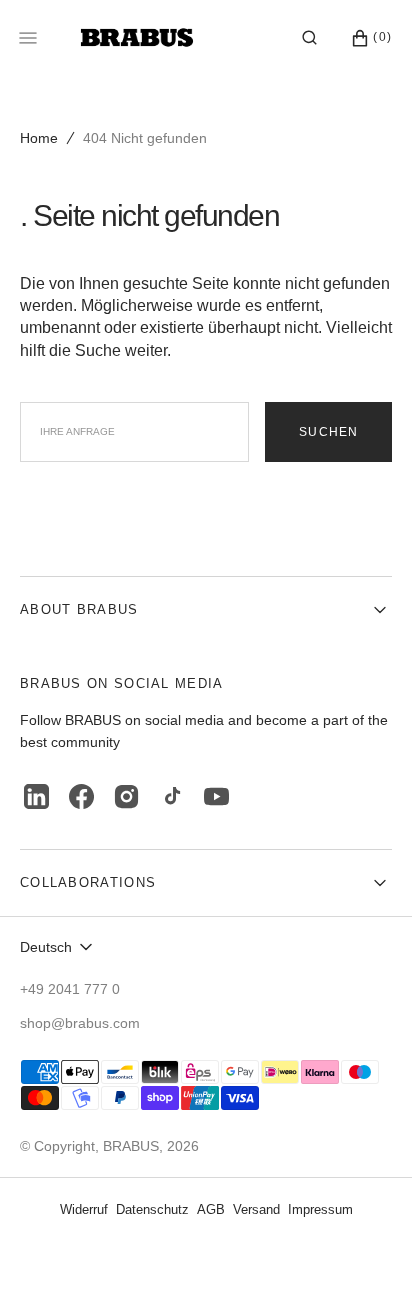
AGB (211, 1209)
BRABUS (131, 1146)
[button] (309, 38)
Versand (256, 1209)
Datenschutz (152, 1209)
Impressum (320, 1209)
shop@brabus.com (80, 1023)
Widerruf (84, 1209)
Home (39, 138)
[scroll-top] (366, 1259)
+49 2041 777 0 (70, 989)
